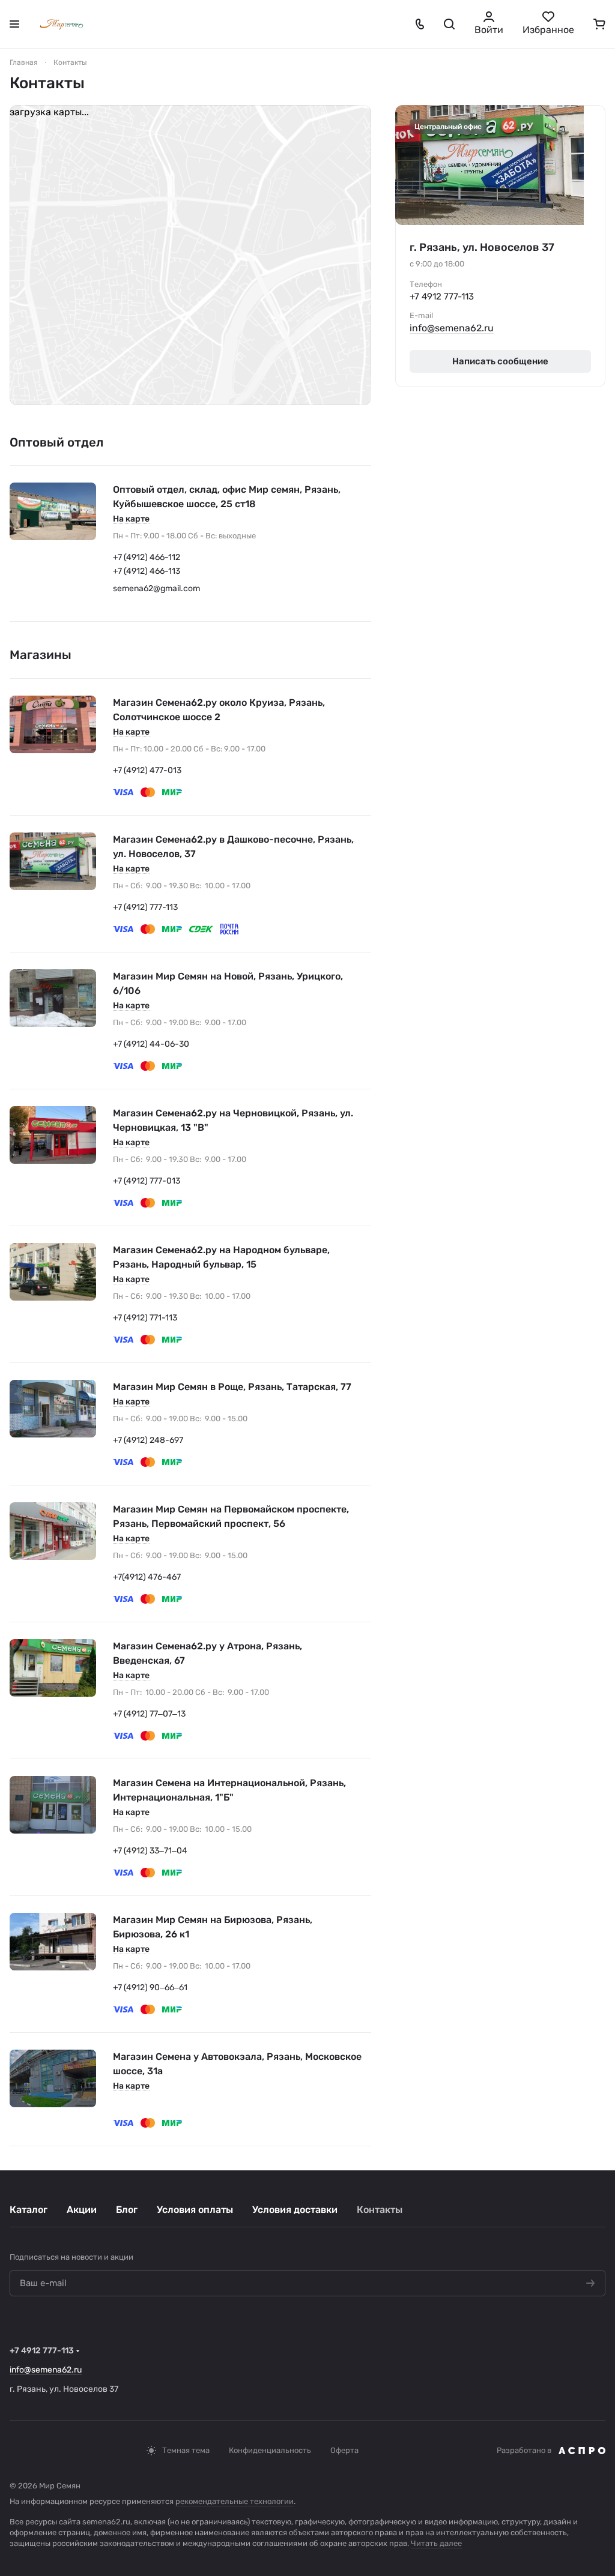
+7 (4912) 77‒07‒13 (149, 1714)
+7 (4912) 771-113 (145, 1318)
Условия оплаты (195, 2210)
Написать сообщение (500, 361)
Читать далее (436, 2543)
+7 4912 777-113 (442, 296)
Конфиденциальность (270, 2450)
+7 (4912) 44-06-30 (151, 1044)
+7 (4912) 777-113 (145, 907)
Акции (82, 2210)
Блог (127, 2210)
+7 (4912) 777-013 (147, 1181)
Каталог (29, 2210)
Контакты (380, 2210)
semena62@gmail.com (156, 588)
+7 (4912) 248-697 (148, 1440)
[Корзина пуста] (599, 24)
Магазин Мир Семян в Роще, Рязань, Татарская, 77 (232, 1387)
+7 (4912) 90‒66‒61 (150, 1988)
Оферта (344, 2450)
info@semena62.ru (452, 328)
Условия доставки (295, 2210)
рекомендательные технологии (235, 2501)
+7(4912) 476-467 (147, 1577)
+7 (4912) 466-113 (147, 571)
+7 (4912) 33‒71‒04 (150, 1851)
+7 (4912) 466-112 (147, 557)
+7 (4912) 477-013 (147, 770)
